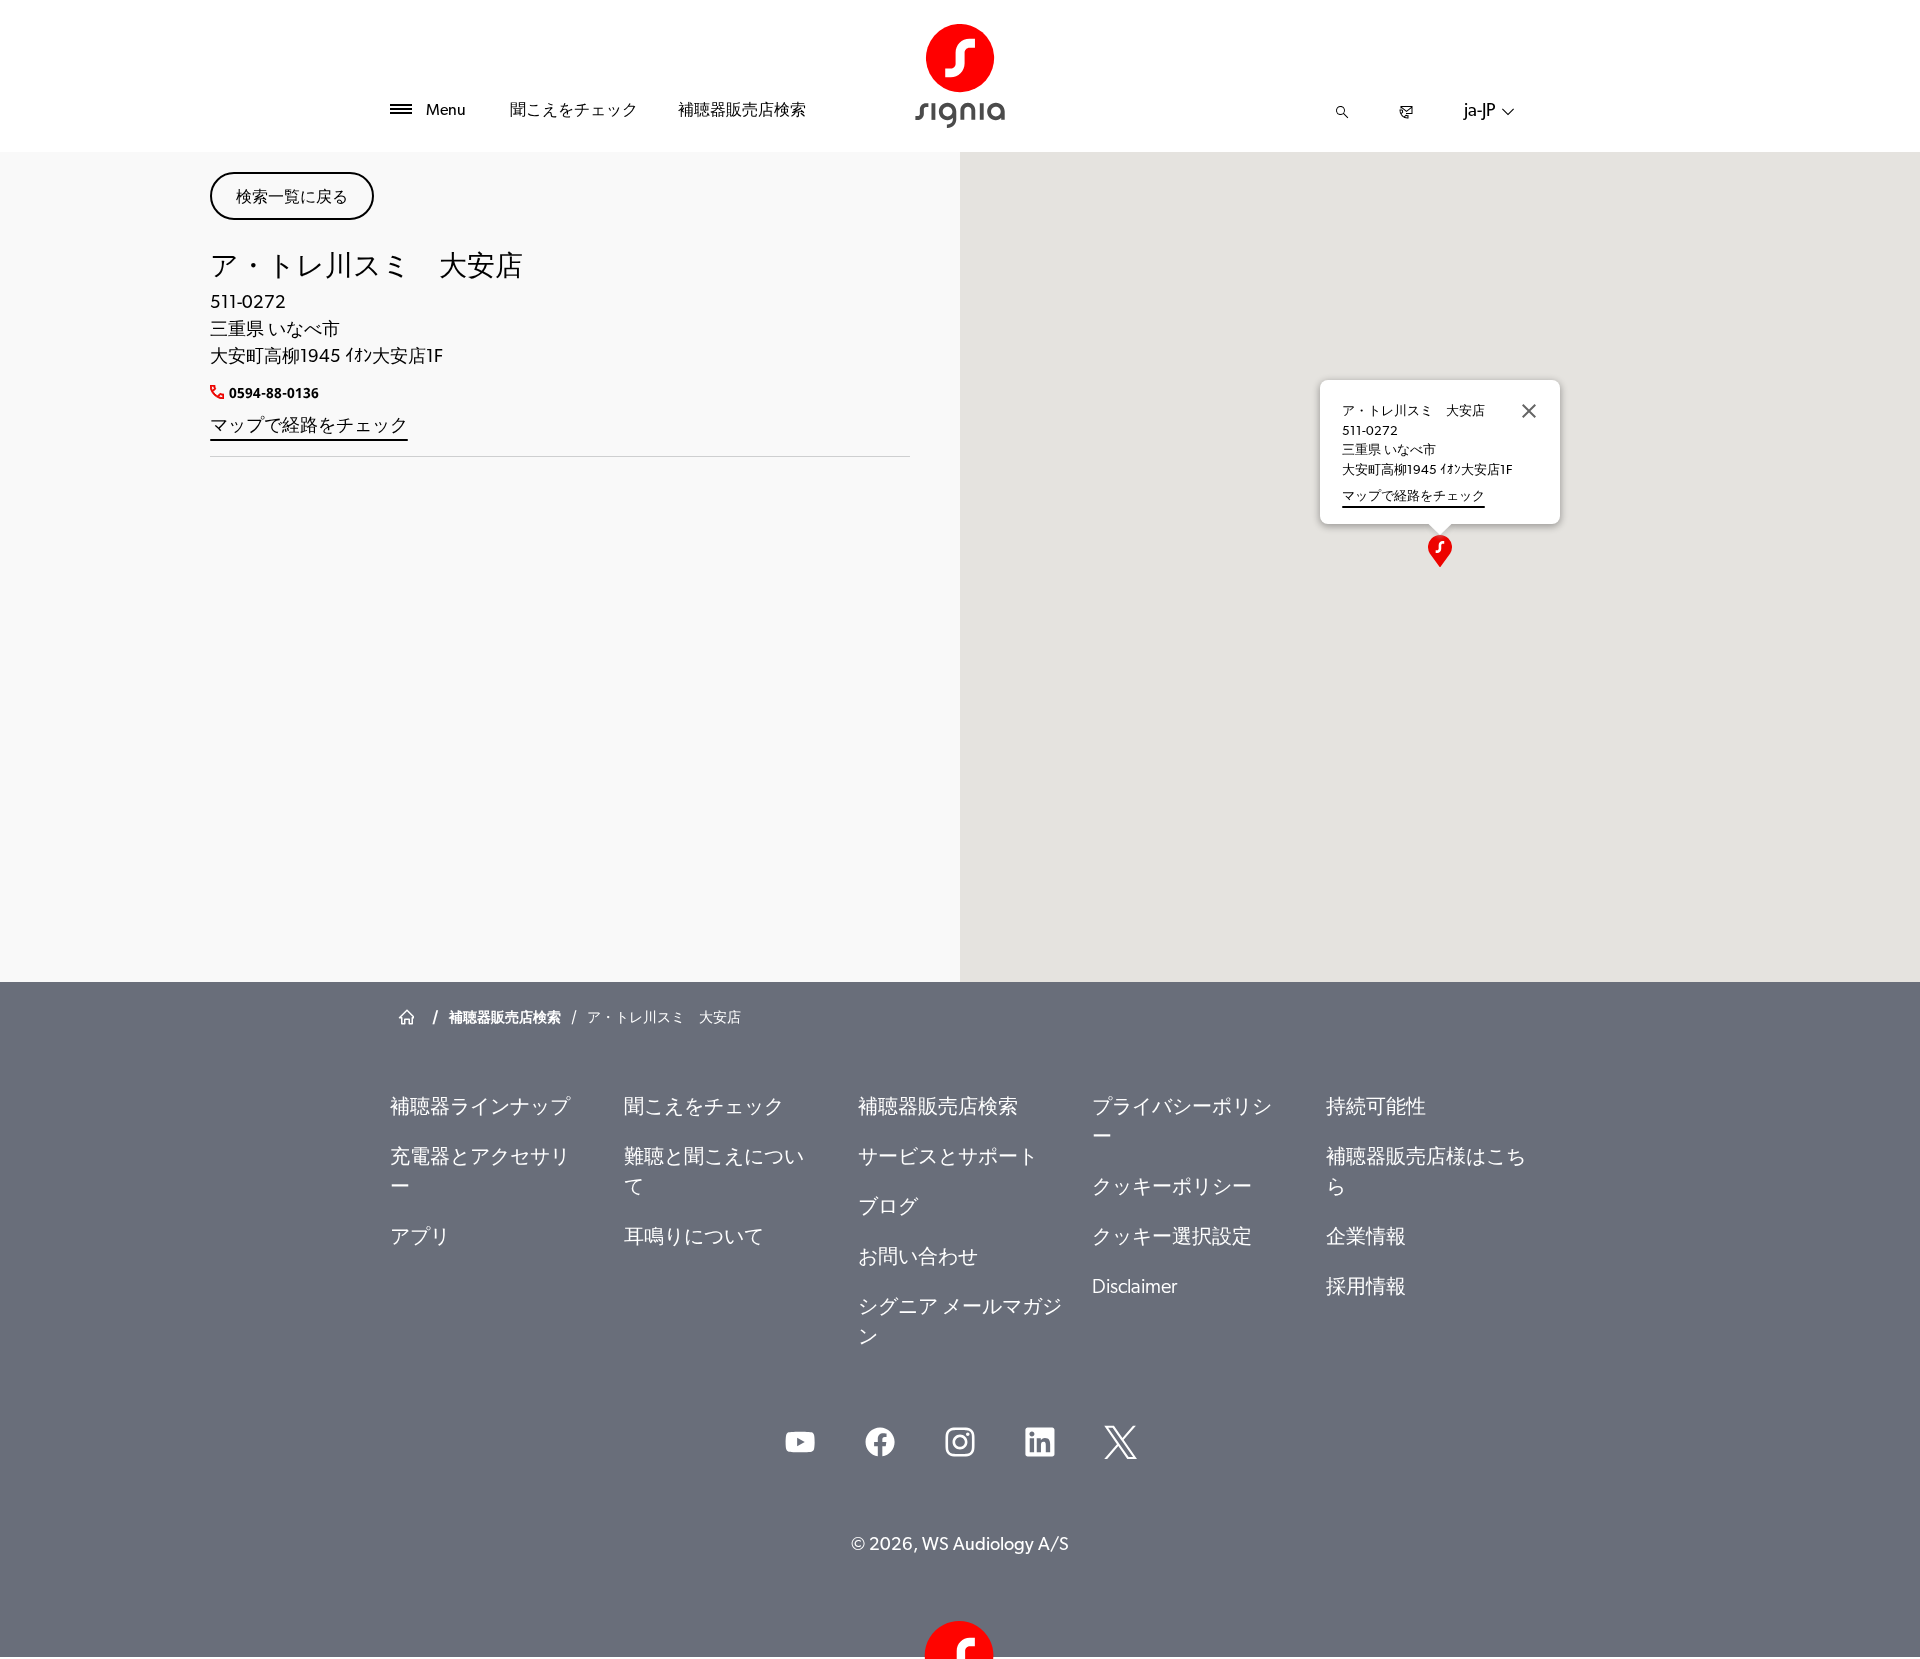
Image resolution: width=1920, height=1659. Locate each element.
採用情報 (1366, 1288)
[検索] (1342, 112)
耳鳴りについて (694, 1238)
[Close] (1529, 411)
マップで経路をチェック (309, 427)
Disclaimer (1134, 1288)
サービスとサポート (948, 1158)
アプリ (420, 1238)
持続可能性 (1376, 1108)
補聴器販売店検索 (742, 111)
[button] (1440, 551)
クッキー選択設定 (1172, 1238)
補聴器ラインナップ (480, 1108)
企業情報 (1366, 1238)
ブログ (888, 1208)
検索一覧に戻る (292, 196)
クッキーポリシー (1172, 1188)
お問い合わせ (918, 1258)
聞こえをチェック (574, 111)
